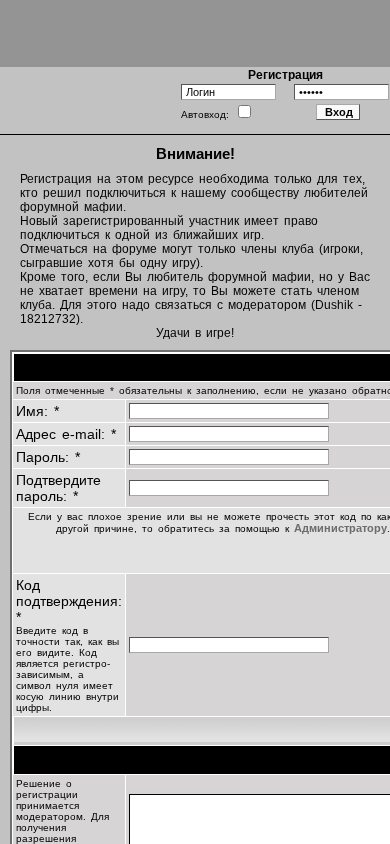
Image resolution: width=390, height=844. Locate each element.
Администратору (340, 528)
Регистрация (285, 75)
